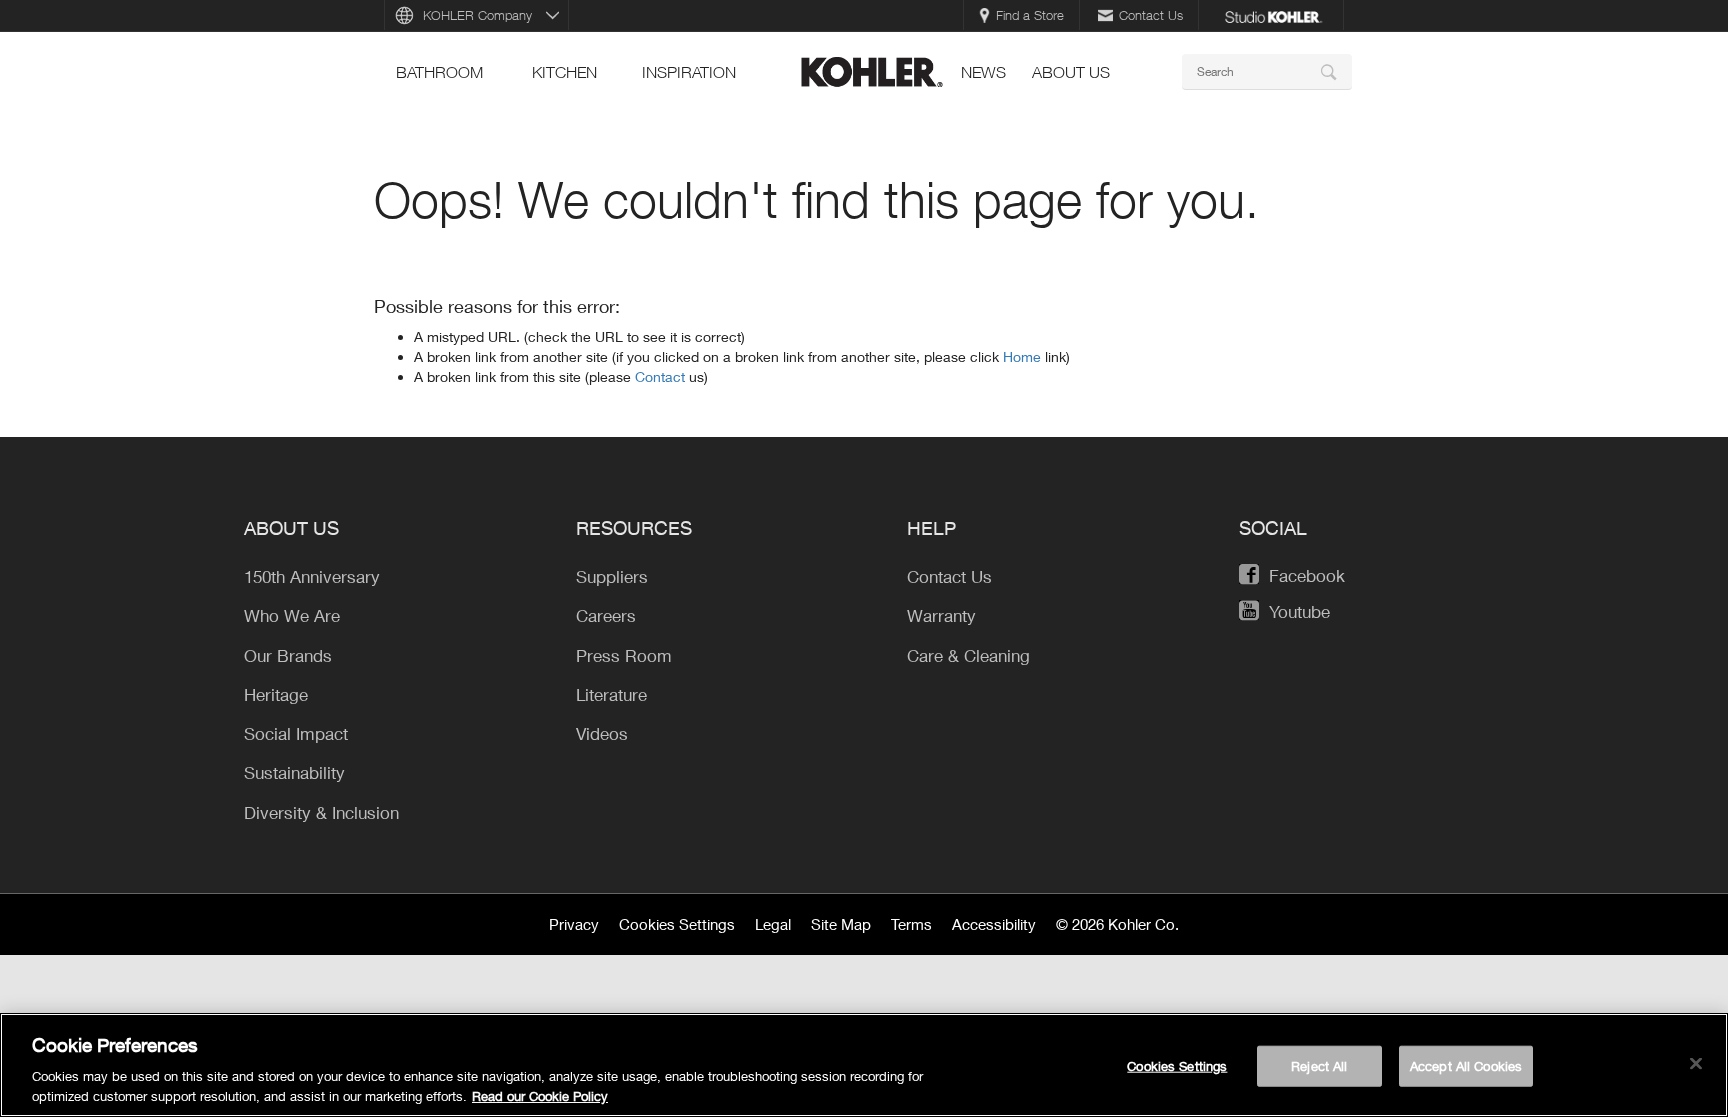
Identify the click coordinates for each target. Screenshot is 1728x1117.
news (983, 72)
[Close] (1696, 1064)
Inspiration (689, 72)
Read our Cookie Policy (540, 1096)
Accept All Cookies (1466, 1066)
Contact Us (1151, 15)
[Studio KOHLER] (1273, 15)
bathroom (439, 72)
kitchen (564, 72)
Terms (911, 924)
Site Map (841, 924)
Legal (773, 924)
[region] (864, 1065)
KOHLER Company (477, 15)
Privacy (574, 924)
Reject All (1319, 1066)
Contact (662, 376)
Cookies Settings (677, 924)
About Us (1071, 72)
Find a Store (1030, 15)
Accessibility (994, 924)
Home (1024, 356)
